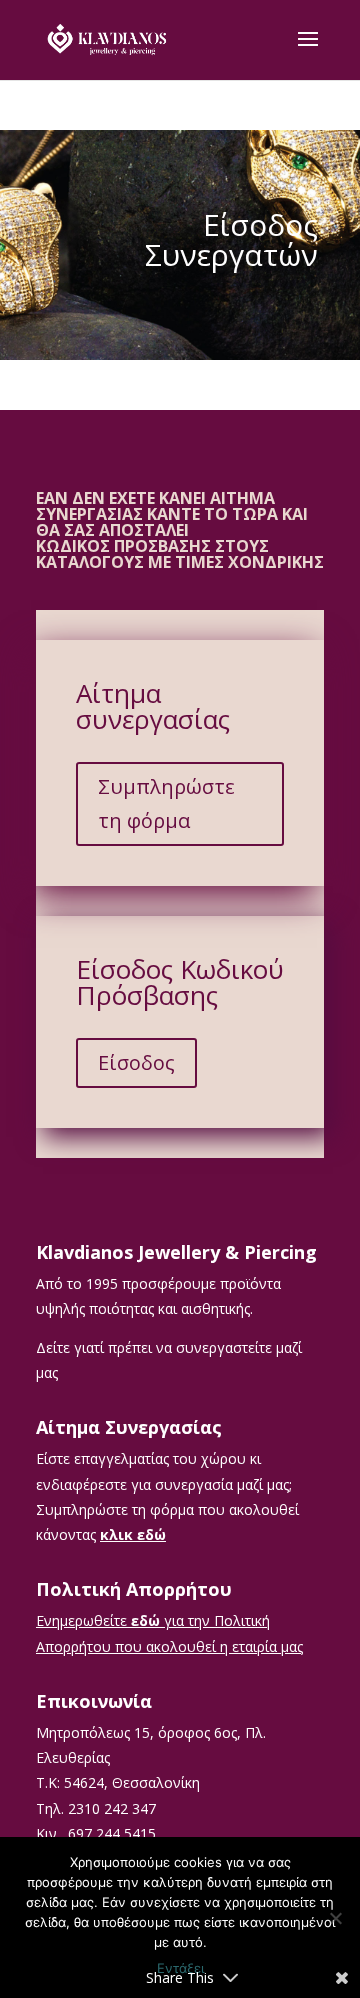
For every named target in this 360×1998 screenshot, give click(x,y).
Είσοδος (136, 1062)
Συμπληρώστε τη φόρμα (166, 803)
